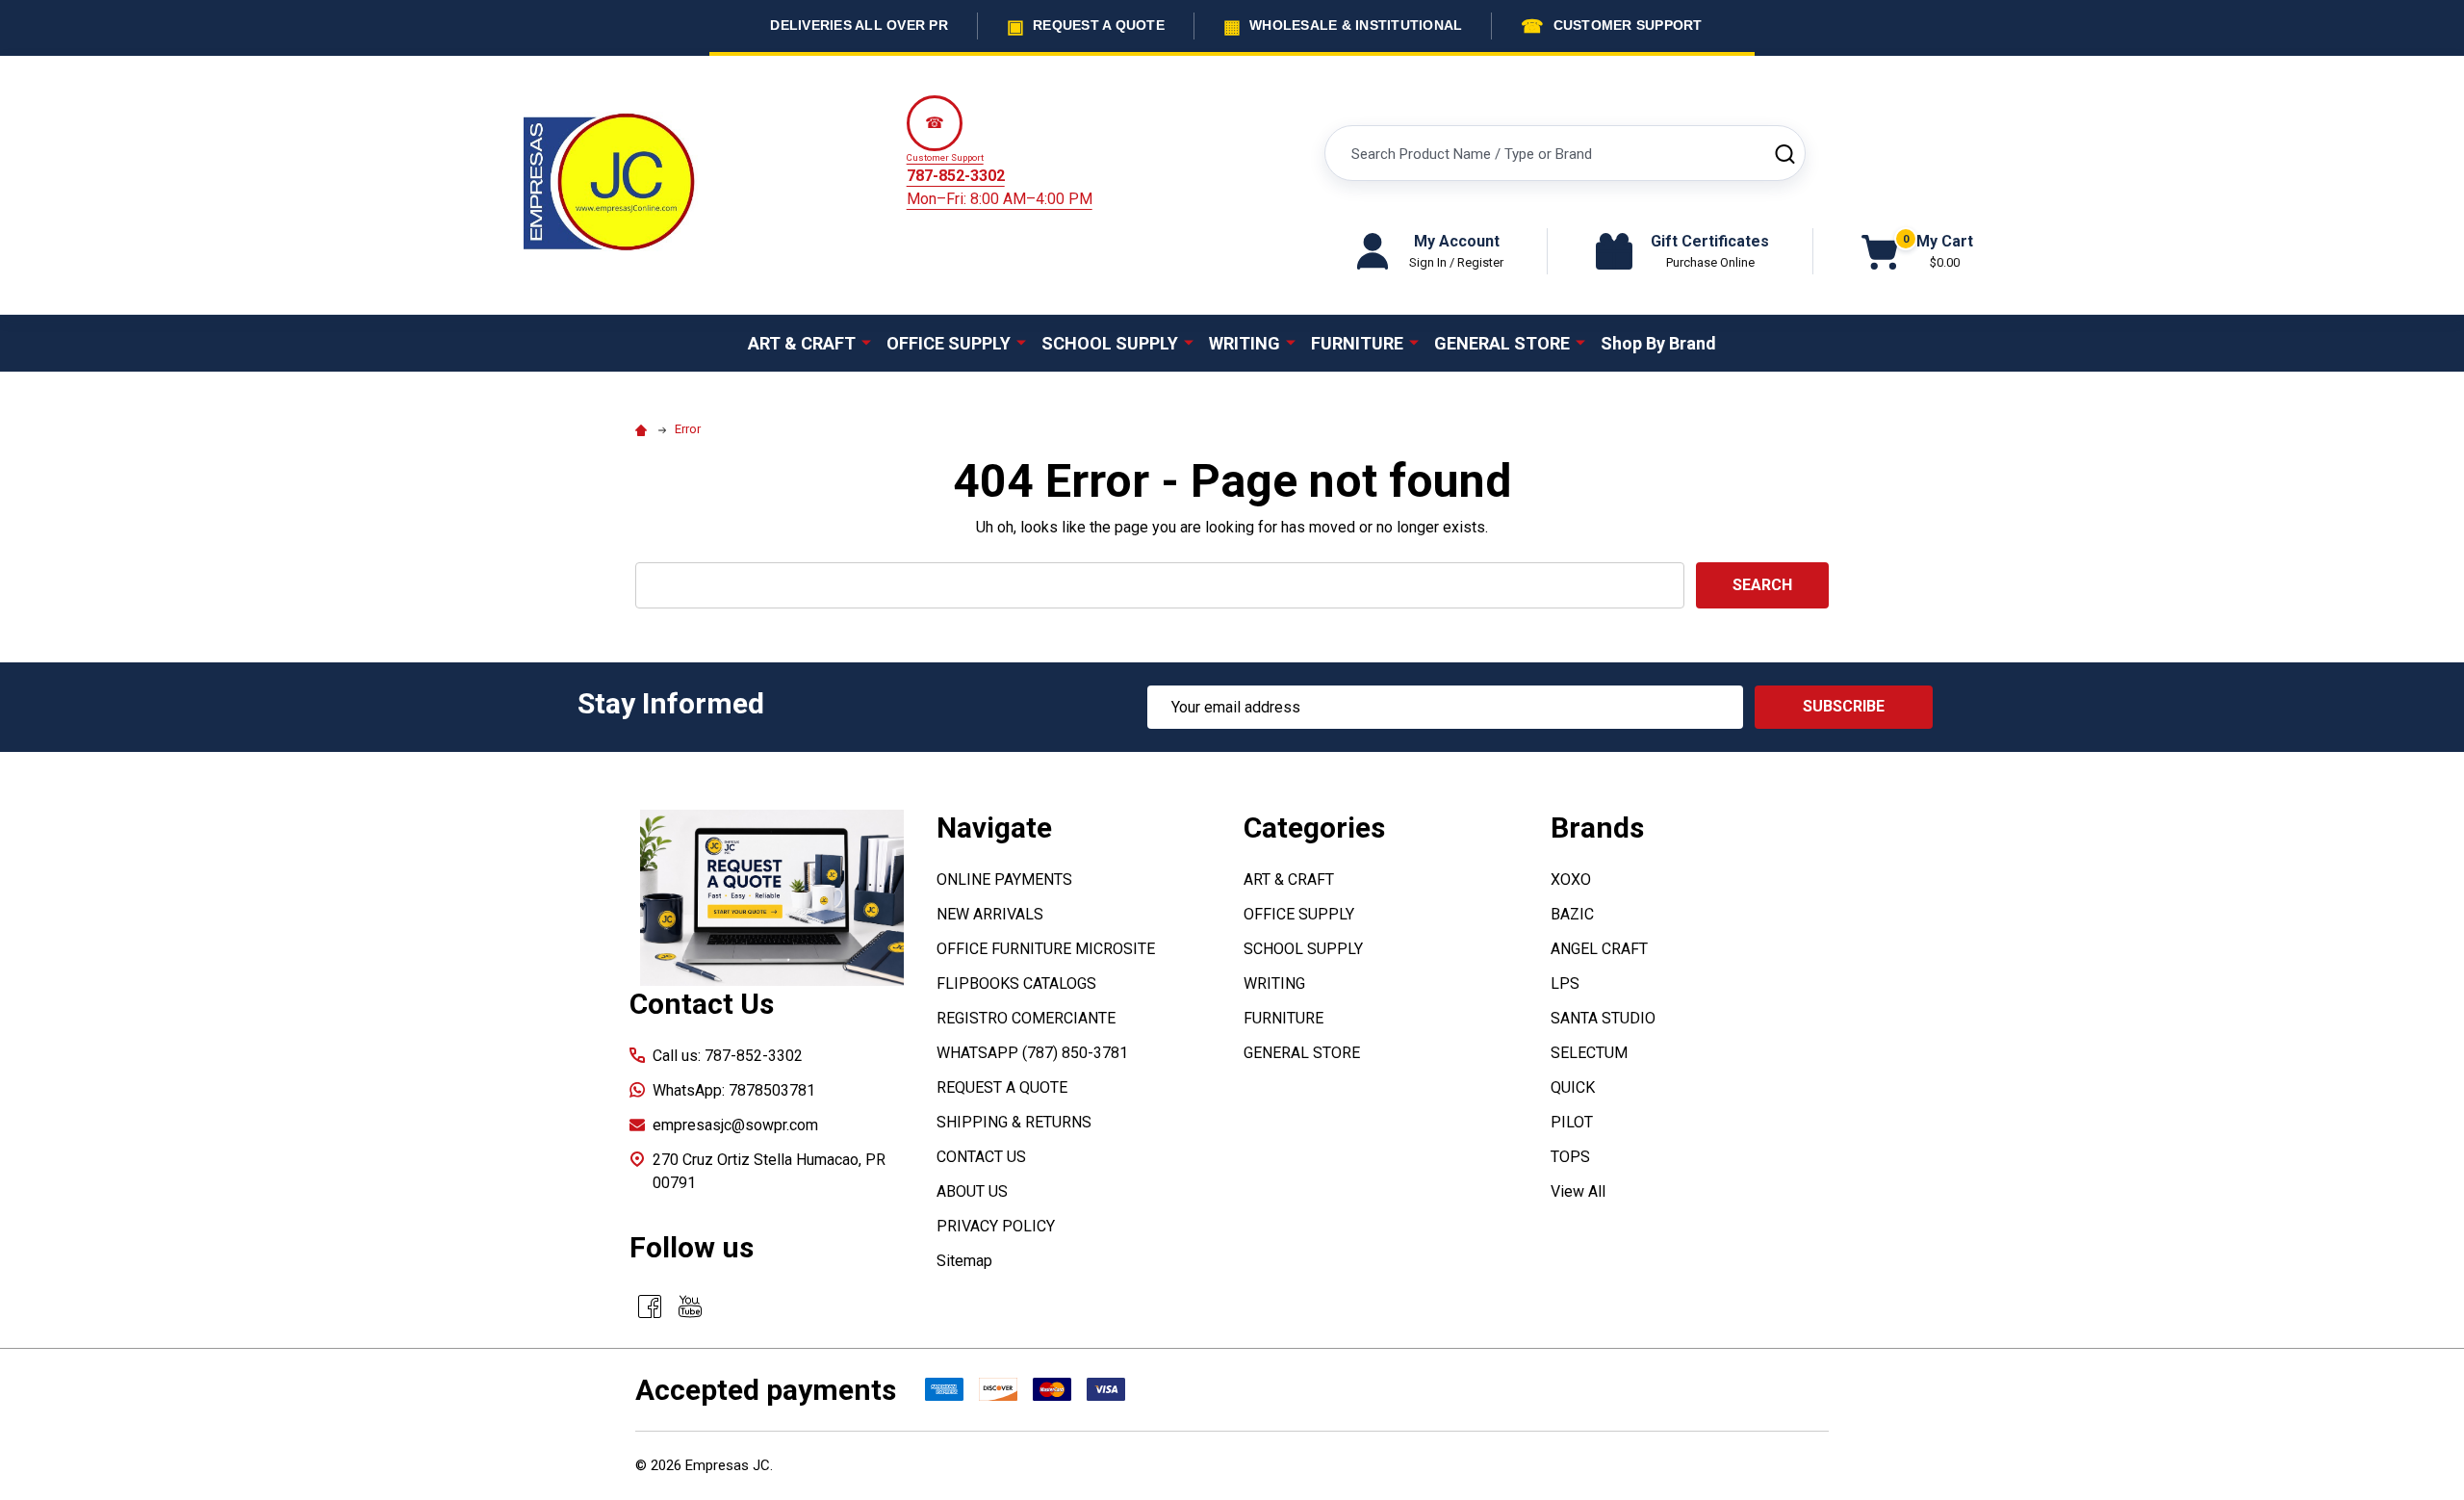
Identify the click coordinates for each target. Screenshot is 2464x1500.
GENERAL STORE (1502, 343)
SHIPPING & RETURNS (1014, 1122)
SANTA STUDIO (1603, 1018)
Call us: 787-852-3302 (728, 1056)
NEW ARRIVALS (990, 914)
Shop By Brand (1658, 343)
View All (1578, 1191)
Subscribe (1844, 706)
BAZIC (1572, 914)
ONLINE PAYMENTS (1004, 879)
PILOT (1572, 1122)
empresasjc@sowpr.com (735, 1125)
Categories (1314, 828)
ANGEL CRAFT (1599, 949)
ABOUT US (972, 1191)
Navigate (994, 828)
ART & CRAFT (802, 343)
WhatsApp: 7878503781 (734, 1090)
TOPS (1570, 1157)
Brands (1597, 828)
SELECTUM (1589, 1053)
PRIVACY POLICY (996, 1226)
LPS (1565, 983)
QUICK (1573, 1087)
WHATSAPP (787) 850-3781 (1032, 1053)
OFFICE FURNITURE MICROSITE (1046, 949)
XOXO (1571, 879)
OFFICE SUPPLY (949, 343)
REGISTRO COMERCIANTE (1026, 1018)
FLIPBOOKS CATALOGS (1016, 983)
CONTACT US (981, 1157)
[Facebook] (650, 1306)
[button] (772, 898)
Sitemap (964, 1261)
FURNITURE (1357, 343)
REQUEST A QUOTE (1002, 1087)
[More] (866, 342)
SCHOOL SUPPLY (1110, 343)
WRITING (1245, 343)
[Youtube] (690, 1306)
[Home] (644, 429)
